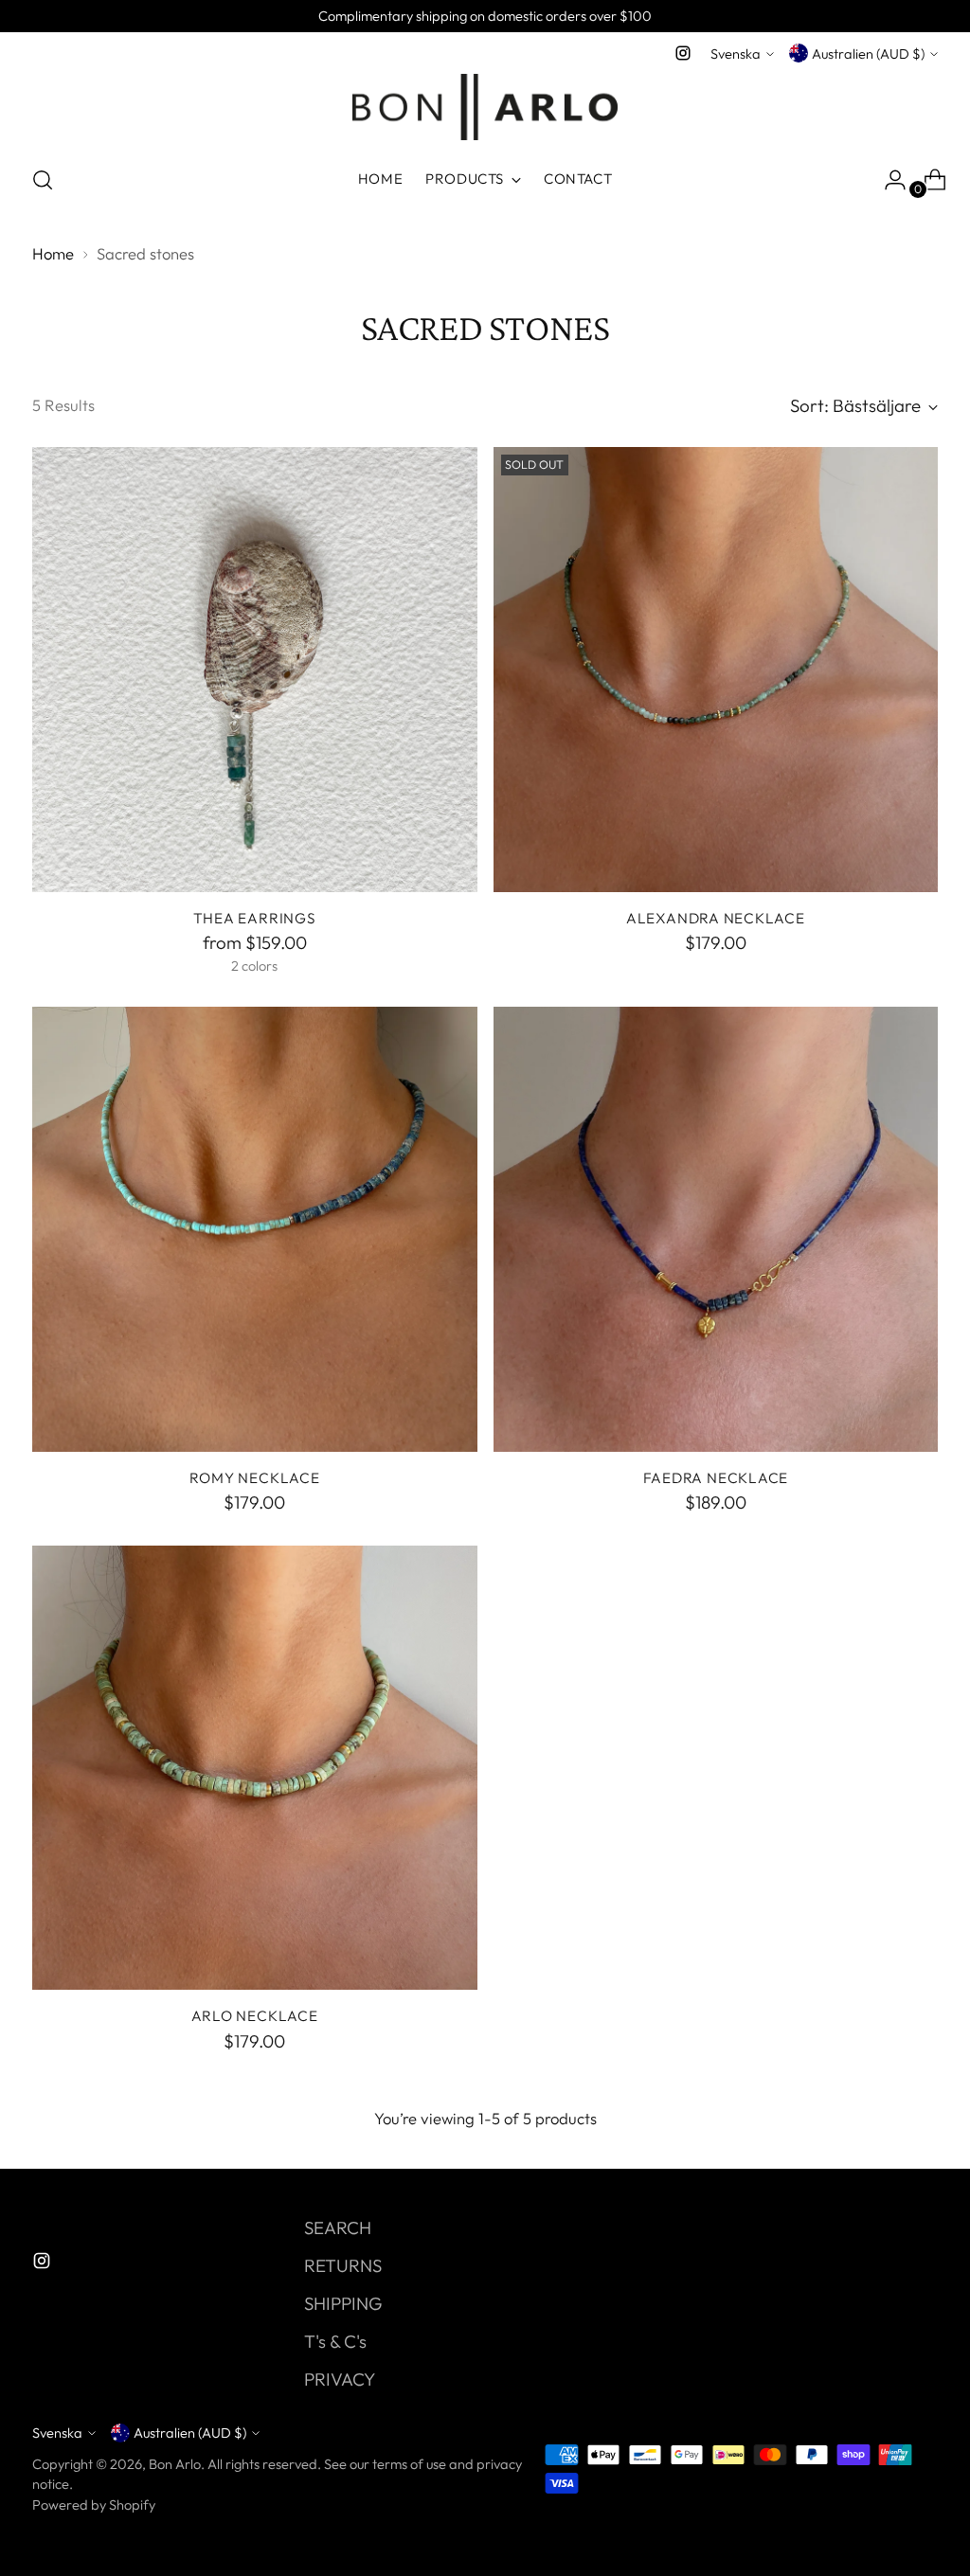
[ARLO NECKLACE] (255, 1768)
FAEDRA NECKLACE (716, 1478)
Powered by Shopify (94, 2504)
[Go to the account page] (888, 180)
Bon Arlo (175, 2464)
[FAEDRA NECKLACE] (716, 1229)
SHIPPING (343, 2303)
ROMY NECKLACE (255, 1478)
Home (53, 253)
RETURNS (343, 2265)
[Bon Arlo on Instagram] (683, 53)
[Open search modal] (43, 180)
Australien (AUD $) (868, 54)
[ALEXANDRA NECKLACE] (716, 670)
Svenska (736, 54)
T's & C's (335, 2341)
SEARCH (338, 2227)
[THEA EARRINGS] (255, 670)
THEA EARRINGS (255, 918)
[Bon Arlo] (485, 107)
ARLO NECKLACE (255, 2016)
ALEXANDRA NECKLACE (716, 918)
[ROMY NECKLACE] (255, 1229)
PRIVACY (340, 2379)
